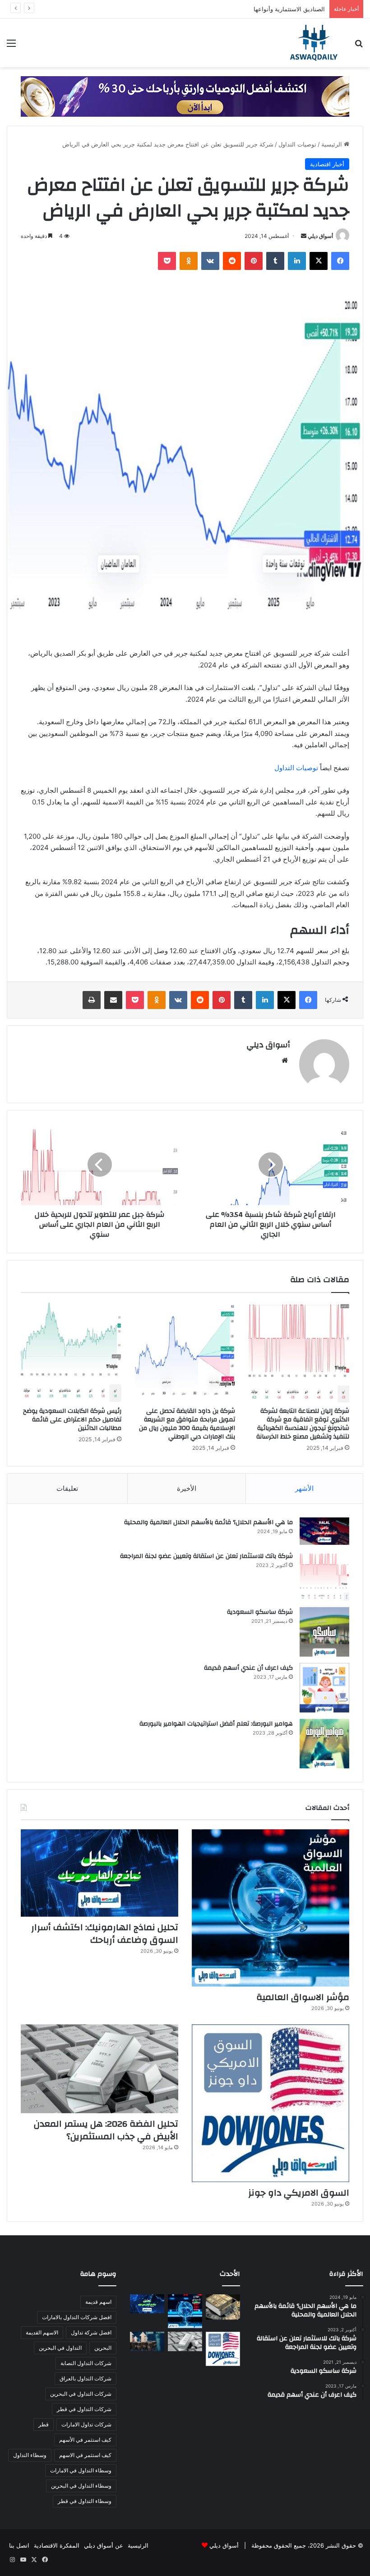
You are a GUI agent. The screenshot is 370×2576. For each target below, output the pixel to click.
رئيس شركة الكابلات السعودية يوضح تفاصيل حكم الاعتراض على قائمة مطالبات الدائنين (72, 1420)
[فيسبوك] (340, 261)
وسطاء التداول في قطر (85, 2501)
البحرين (103, 2348)
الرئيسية (333, 144)
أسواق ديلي (320, 236)
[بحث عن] (359, 46)
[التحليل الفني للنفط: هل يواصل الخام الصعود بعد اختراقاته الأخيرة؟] (147, 2341)
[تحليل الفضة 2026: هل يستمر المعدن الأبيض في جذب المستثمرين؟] (99, 2069)
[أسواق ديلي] (314, 43)
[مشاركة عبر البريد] (113, 1000)
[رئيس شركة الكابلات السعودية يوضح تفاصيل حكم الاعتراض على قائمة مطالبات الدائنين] (71, 1352)
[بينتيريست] (254, 261)
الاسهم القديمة (42, 2332)
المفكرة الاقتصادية (57, 2545)
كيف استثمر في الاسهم (85, 2455)
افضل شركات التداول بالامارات (77, 2317)
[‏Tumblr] (275, 261)
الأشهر (304, 1488)
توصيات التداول (297, 144)
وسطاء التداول (30, 2455)
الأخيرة (187, 1488)
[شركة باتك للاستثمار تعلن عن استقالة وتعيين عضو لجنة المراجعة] (324, 1576)
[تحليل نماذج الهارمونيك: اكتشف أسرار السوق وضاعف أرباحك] (99, 1873)
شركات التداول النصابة (86, 2363)
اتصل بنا (19, 2545)
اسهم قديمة (98, 2302)
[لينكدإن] (297, 261)
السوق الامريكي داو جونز (299, 2193)
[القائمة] (11, 46)
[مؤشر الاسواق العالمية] (271, 1908)
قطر (44, 2424)
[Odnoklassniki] (189, 261)
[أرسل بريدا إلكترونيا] (304, 236)
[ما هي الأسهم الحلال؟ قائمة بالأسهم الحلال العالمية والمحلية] (324, 1531)
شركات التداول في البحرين (81, 2394)
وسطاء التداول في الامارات (81, 2470)
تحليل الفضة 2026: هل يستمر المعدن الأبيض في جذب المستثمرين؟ (106, 2130)
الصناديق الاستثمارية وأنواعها (289, 9)
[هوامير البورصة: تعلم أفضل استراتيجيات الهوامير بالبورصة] (324, 1744)
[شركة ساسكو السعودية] (324, 1632)
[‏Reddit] (232, 261)
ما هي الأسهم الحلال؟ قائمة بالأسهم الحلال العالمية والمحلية (208, 1522)
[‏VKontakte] (210, 261)
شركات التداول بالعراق (86, 2378)
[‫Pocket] (167, 261)
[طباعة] (92, 1000)
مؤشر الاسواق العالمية (303, 1997)
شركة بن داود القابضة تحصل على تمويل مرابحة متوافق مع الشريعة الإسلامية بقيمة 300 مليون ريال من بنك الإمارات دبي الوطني (187, 1424)
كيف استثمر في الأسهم (85, 2440)
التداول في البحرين (60, 2348)
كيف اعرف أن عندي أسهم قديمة (248, 1668)
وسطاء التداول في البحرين (81, 2486)
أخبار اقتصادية (327, 164)
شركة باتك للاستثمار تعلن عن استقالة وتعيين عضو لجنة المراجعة (206, 1556)
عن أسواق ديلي (104, 2545)
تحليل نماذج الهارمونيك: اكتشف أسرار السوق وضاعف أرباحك (105, 1934)
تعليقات (67, 1488)
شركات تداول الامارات (86, 2424)
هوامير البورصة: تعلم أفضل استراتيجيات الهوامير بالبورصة (216, 1724)
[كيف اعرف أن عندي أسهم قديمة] (324, 1688)
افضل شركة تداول (91, 2332)
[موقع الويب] (285, 1060)
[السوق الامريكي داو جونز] (271, 2103)
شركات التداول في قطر (84, 2409)
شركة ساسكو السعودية (260, 1612)
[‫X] (319, 261)
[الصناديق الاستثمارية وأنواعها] (223, 2307)
